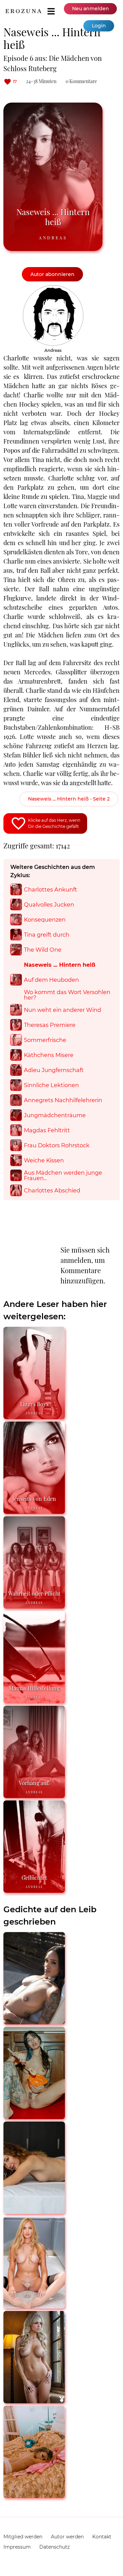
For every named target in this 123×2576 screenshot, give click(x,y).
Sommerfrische (45, 1040)
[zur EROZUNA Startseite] (23, 11)
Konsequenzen (45, 920)
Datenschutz (54, 2547)
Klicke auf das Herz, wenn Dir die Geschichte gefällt (54, 823)
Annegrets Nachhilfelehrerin (63, 1100)
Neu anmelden (91, 9)
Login (99, 26)
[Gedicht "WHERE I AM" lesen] (34, 2306)
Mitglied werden (23, 2537)
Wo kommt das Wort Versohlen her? (67, 995)
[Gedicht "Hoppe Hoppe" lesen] (34, 2400)
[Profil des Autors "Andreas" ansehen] (53, 289)
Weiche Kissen (44, 1160)
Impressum (17, 2547)
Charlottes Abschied (52, 1190)
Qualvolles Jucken (49, 904)
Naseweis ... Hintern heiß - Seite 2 (69, 799)
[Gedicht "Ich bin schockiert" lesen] (34, 2116)
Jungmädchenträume (55, 1115)
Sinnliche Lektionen (51, 1085)
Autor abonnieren (52, 274)
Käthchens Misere (49, 1055)
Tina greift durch (47, 935)
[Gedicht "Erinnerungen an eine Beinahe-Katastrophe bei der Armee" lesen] (34, 2022)
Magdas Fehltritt (47, 1130)
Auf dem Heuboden (51, 980)
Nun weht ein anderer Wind (63, 1010)
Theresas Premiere (50, 1025)
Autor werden (67, 2537)
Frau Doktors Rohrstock (57, 1145)
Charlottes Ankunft (51, 889)
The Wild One (43, 950)
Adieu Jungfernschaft (54, 1070)
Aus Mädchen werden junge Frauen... (63, 1175)
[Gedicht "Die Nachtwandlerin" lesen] (34, 2211)
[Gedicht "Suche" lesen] (34, 2495)
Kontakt (102, 2537)
